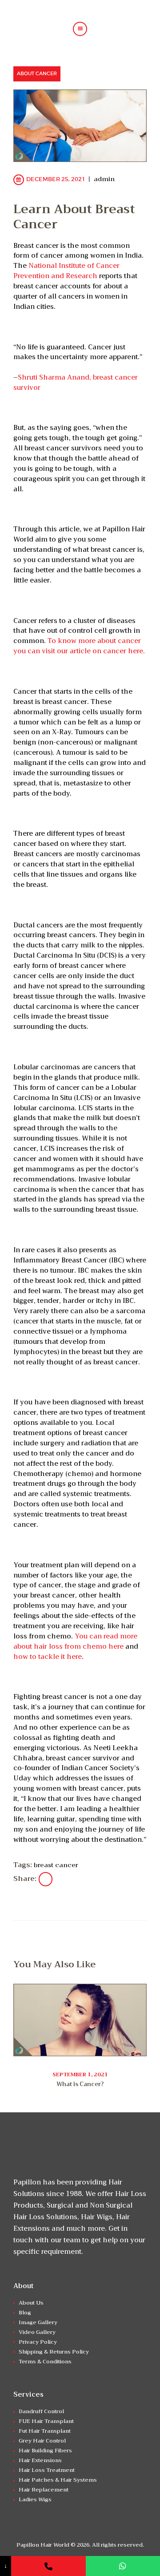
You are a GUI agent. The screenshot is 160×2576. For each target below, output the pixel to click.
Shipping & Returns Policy (54, 2352)
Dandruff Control (41, 2411)
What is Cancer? (80, 2084)
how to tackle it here (48, 1657)
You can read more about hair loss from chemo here (75, 1641)
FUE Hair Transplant (46, 2421)
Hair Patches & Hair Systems (58, 2480)
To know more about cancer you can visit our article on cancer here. (79, 646)
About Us (31, 2303)
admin (104, 179)
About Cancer (37, 73)
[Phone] (48, 2566)
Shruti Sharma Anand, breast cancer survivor (76, 382)
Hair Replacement (44, 2490)
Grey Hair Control (42, 2441)
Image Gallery (38, 2322)
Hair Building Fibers (45, 2451)
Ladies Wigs (35, 2499)
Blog (25, 2313)
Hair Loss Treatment (47, 2470)
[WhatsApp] (123, 2566)
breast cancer (56, 1865)
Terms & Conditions (45, 2362)
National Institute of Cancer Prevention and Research (66, 271)
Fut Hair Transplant (45, 2431)
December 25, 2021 (56, 179)
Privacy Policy (38, 2342)
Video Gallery (37, 2332)
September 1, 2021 (80, 2075)
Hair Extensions (40, 2460)
